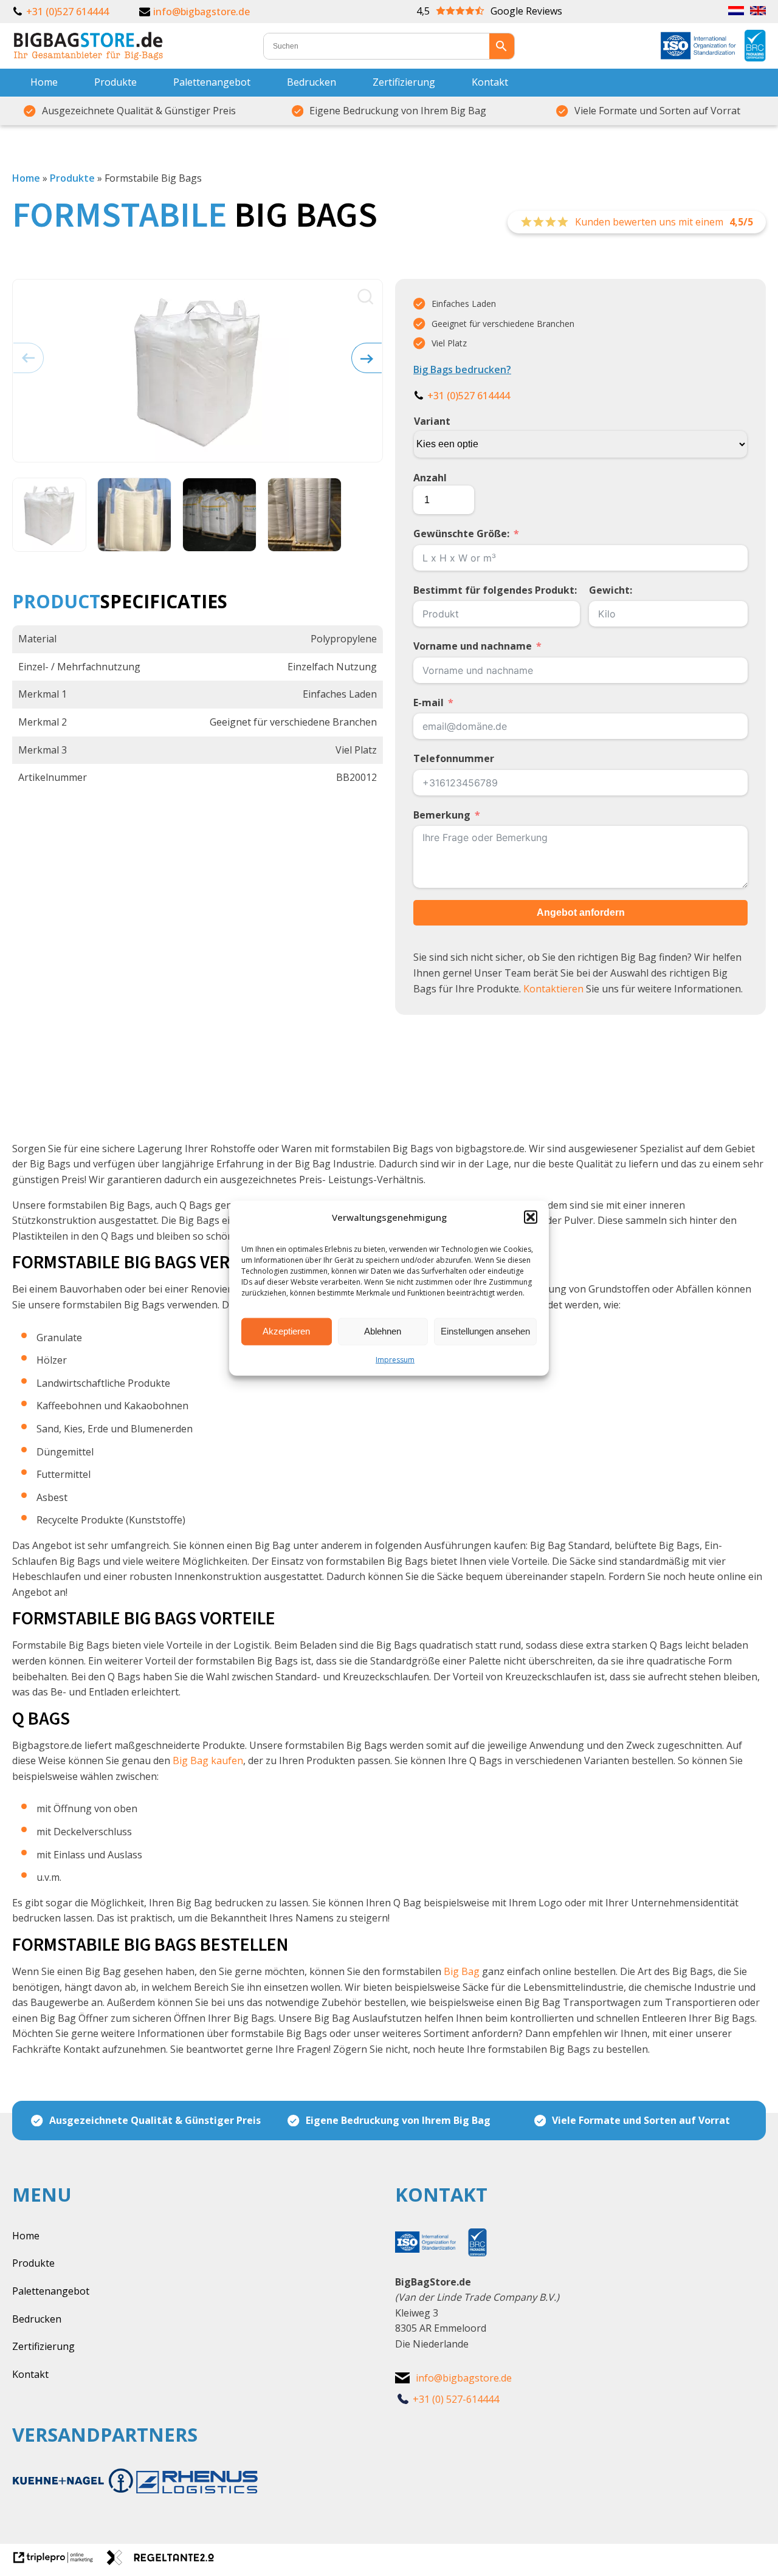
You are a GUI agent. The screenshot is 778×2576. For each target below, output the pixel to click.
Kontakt (490, 82)
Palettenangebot (212, 82)
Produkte (115, 82)
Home (44, 82)
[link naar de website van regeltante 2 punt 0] (165, 2561)
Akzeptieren (286, 1331)
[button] (531, 1217)
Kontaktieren (553, 989)
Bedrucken (312, 82)
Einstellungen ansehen (485, 1331)
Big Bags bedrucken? (462, 369)
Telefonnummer (454, 758)
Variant (432, 421)
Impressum (395, 1359)
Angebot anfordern (581, 912)
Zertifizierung (404, 82)
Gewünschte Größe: (461, 534)
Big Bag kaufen (208, 1760)
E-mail (429, 702)
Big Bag (462, 1971)
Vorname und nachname (473, 646)
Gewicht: (611, 590)
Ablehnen (383, 1331)
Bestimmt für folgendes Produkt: (495, 590)
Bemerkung (442, 815)
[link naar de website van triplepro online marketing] (59, 2561)
